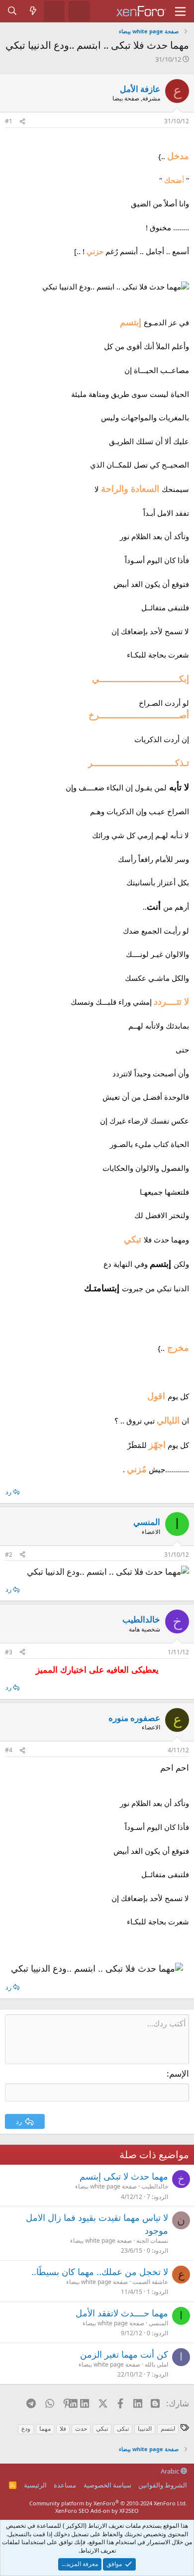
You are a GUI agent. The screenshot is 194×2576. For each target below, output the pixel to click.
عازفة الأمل (140, 89)
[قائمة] (180, 11)
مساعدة (65, 2485)
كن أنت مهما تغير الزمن (124, 2354)
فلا (63, 2429)
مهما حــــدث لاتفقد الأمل (122, 2313)
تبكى (123, 2429)
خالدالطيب (155, 2186)
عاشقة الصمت (150, 2282)
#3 (9, 1652)
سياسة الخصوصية (107, 2485)
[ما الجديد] (33, 11)
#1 (9, 121)
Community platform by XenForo (108, 2503)
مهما (45, 2429)
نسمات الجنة (152, 2241)
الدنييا (145, 2429)
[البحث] (12, 11)
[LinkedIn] (85, 2403)
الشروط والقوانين (163, 2485)
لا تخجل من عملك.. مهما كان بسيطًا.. (100, 2272)
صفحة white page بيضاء (106, 2186)
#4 (9, 1750)
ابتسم (168, 2429)
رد (8, 1492)
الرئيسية (35, 2485)
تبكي (102, 2429)
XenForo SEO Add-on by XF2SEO (97, 2511)
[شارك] (22, 122)
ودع (26, 2429)
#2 (9, 1555)
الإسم (179, 2073)
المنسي (158, 2323)
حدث (81, 2429)
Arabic (171, 2471)
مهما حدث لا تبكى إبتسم (124, 2176)
